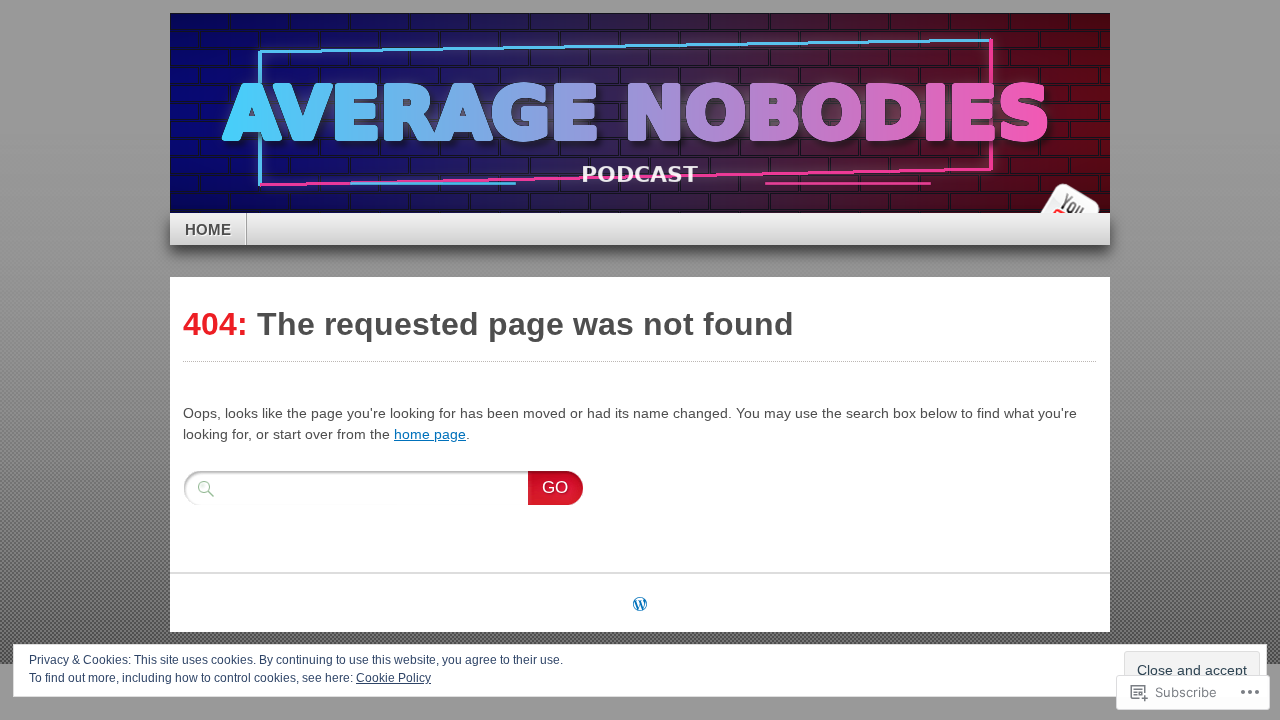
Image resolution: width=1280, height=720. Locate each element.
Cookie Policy (393, 678)
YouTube (1068, 205)
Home (208, 229)
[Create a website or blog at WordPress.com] (640, 605)
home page (430, 434)
